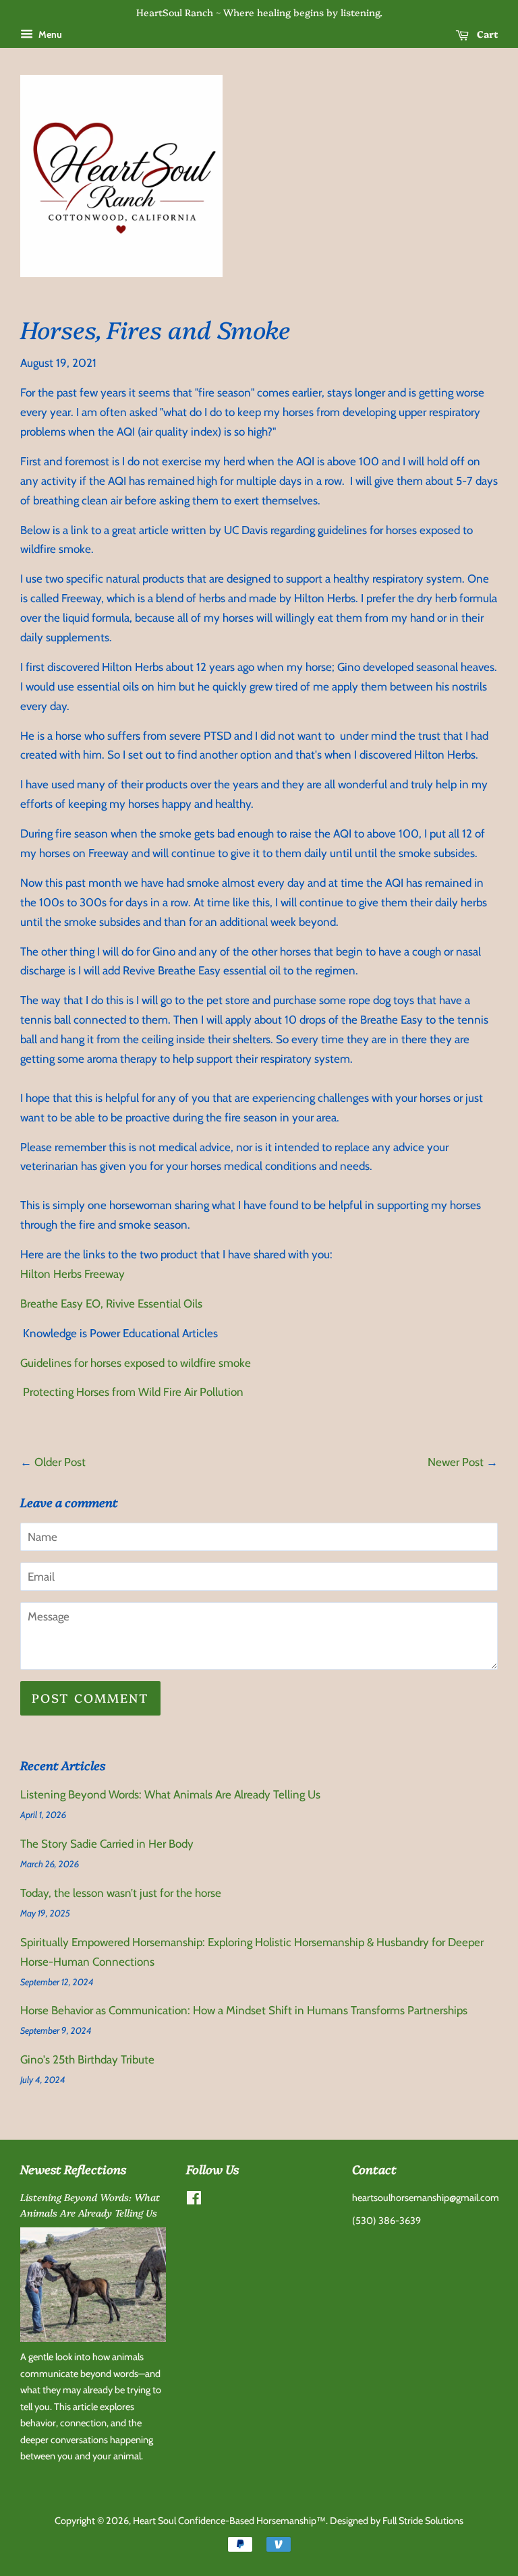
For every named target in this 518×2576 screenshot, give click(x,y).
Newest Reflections (73, 2169)
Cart (486, 34)
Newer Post (456, 1462)
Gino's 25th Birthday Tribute (87, 2059)
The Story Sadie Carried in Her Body (107, 1844)
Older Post (60, 1462)
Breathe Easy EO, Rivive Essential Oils (111, 1304)
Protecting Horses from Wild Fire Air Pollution (132, 1392)
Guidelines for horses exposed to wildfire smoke (136, 1363)
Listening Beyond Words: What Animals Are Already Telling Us (170, 1794)
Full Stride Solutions (423, 2521)
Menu (49, 34)
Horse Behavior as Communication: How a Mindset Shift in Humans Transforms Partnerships (244, 2010)
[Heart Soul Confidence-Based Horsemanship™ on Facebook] (194, 2200)
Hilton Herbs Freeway (73, 1274)
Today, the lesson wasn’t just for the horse (121, 1893)
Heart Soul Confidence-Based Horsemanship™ (229, 2521)
